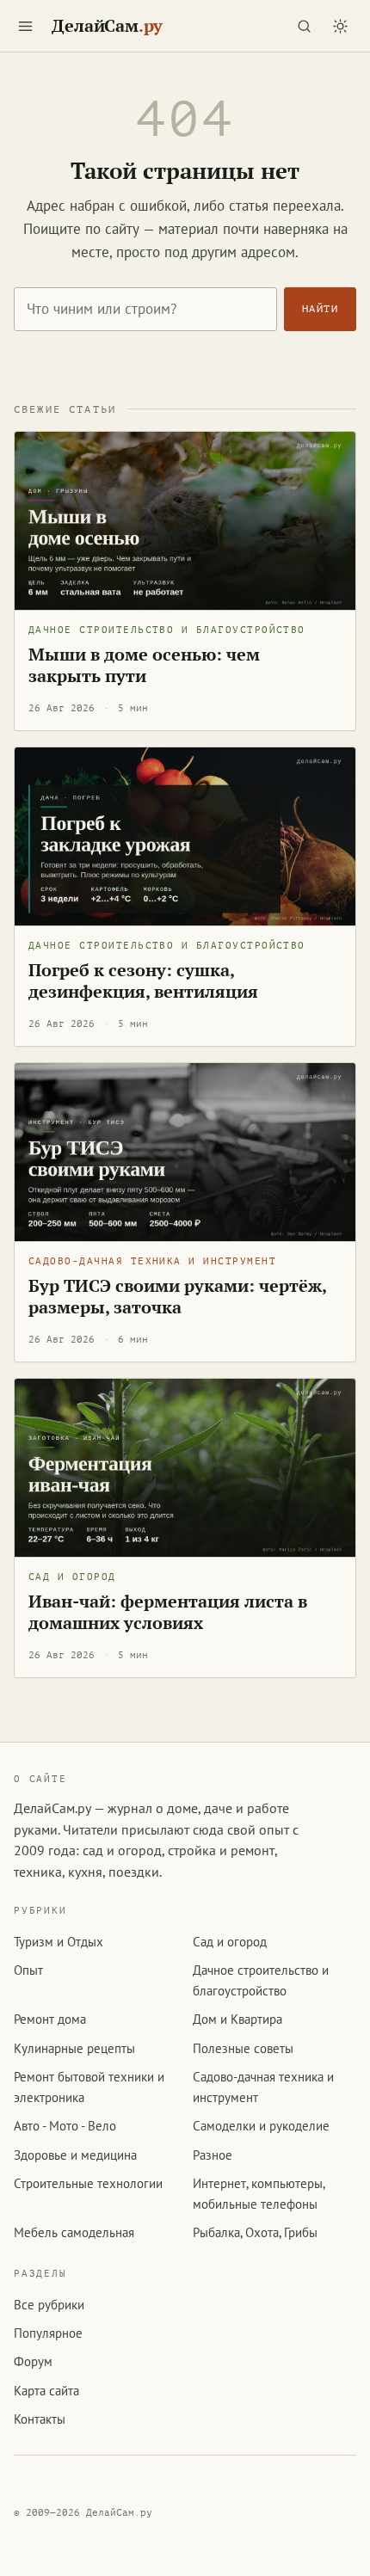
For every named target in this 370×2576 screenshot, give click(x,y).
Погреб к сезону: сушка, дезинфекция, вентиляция (143, 981)
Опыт (28, 1970)
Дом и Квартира (237, 2019)
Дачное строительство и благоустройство (167, 630)
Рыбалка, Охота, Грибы (255, 2232)
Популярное (48, 2333)
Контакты (40, 2419)
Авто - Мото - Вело (65, 2126)
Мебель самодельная (74, 2232)
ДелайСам (107, 26)
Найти (320, 309)
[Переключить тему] (340, 26)
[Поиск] (304, 26)
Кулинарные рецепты (74, 2048)
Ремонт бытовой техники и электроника (89, 2087)
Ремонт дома (50, 2019)
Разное (213, 2155)
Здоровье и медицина (75, 2155)
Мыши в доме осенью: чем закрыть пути (144, 665)
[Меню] (25, 26)
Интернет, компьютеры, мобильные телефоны (259, 2193)
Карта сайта (46, 2391)
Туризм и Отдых (59, 1942)
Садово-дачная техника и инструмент (152, 1261)
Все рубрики (49, 2305)
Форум (33, 2361)
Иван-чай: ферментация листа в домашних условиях (168, 1612)
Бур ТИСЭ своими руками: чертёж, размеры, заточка (178, 1297)
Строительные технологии (88, 2183)
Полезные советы (243, 2048)
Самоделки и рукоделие (261, 2126)
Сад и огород (72, 1577)
